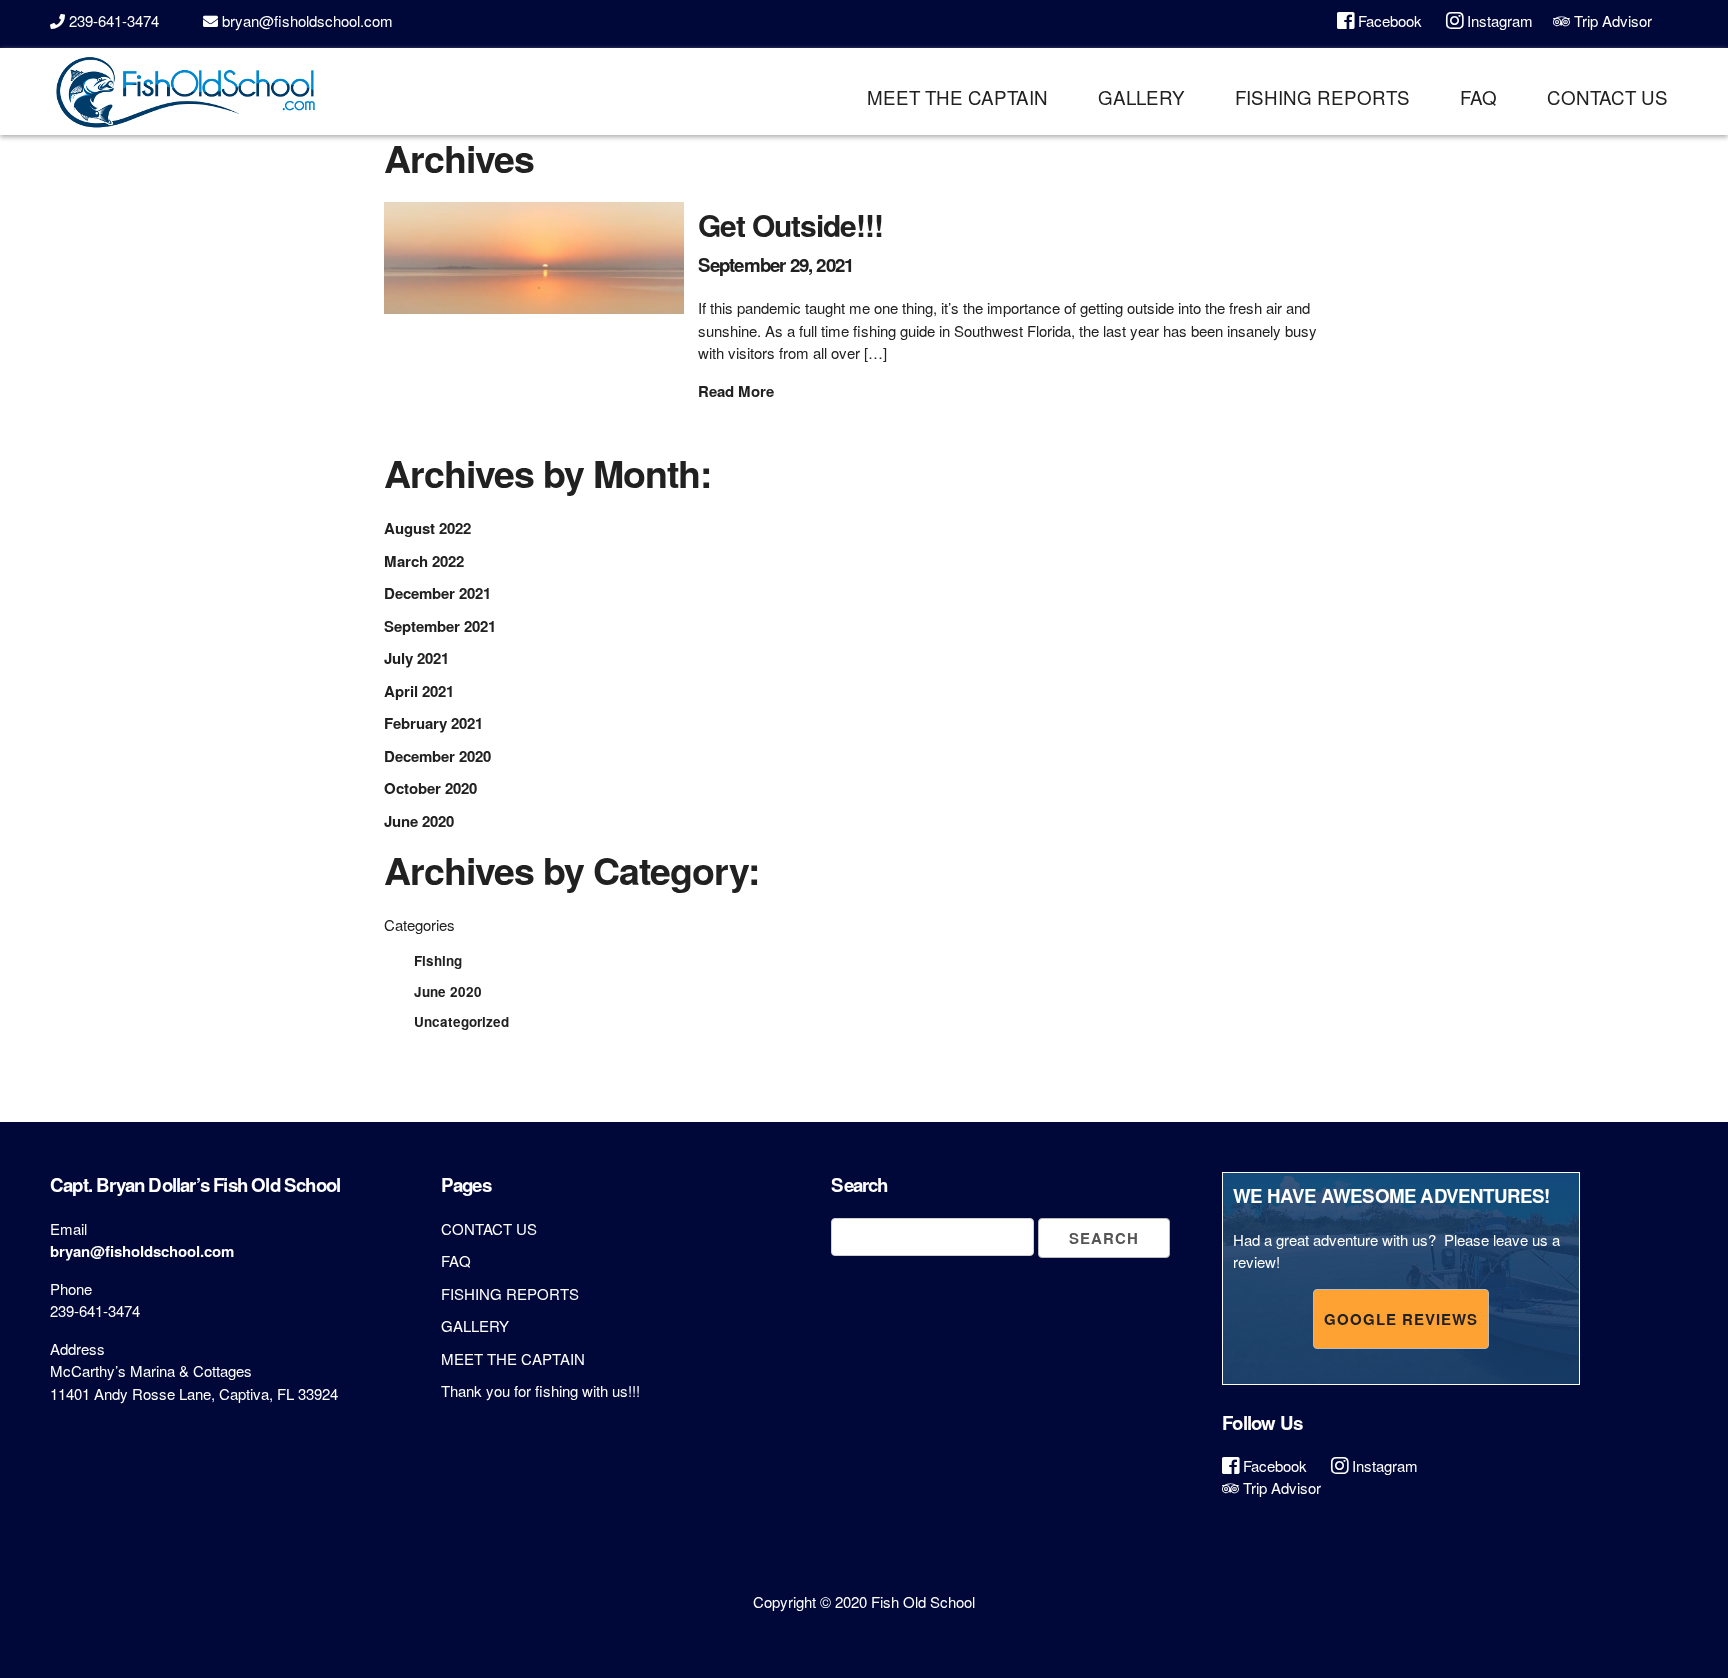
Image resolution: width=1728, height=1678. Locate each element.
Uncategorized (461, 1021)
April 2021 (419, 691)
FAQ (1478, 96)
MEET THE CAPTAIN (957, 96)
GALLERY (1141, 96)
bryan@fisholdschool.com (307, 20)
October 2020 (430, 788)
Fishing (438, 960)
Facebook (1388, 20)
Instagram (1498, 20)
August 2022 (427, 528)
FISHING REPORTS (1322, 96)
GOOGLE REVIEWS (1401, 1319)
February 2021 (433, 723)
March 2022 (424, 561)
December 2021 (437, 593)
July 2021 (416, 658)
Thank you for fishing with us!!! (540, 1390)
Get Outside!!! (790, 224)
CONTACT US (1607, 96)
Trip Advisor (1611, 20)
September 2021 (440, 626)
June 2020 (419, 821)
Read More (736, 391)
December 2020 (437, 756)
